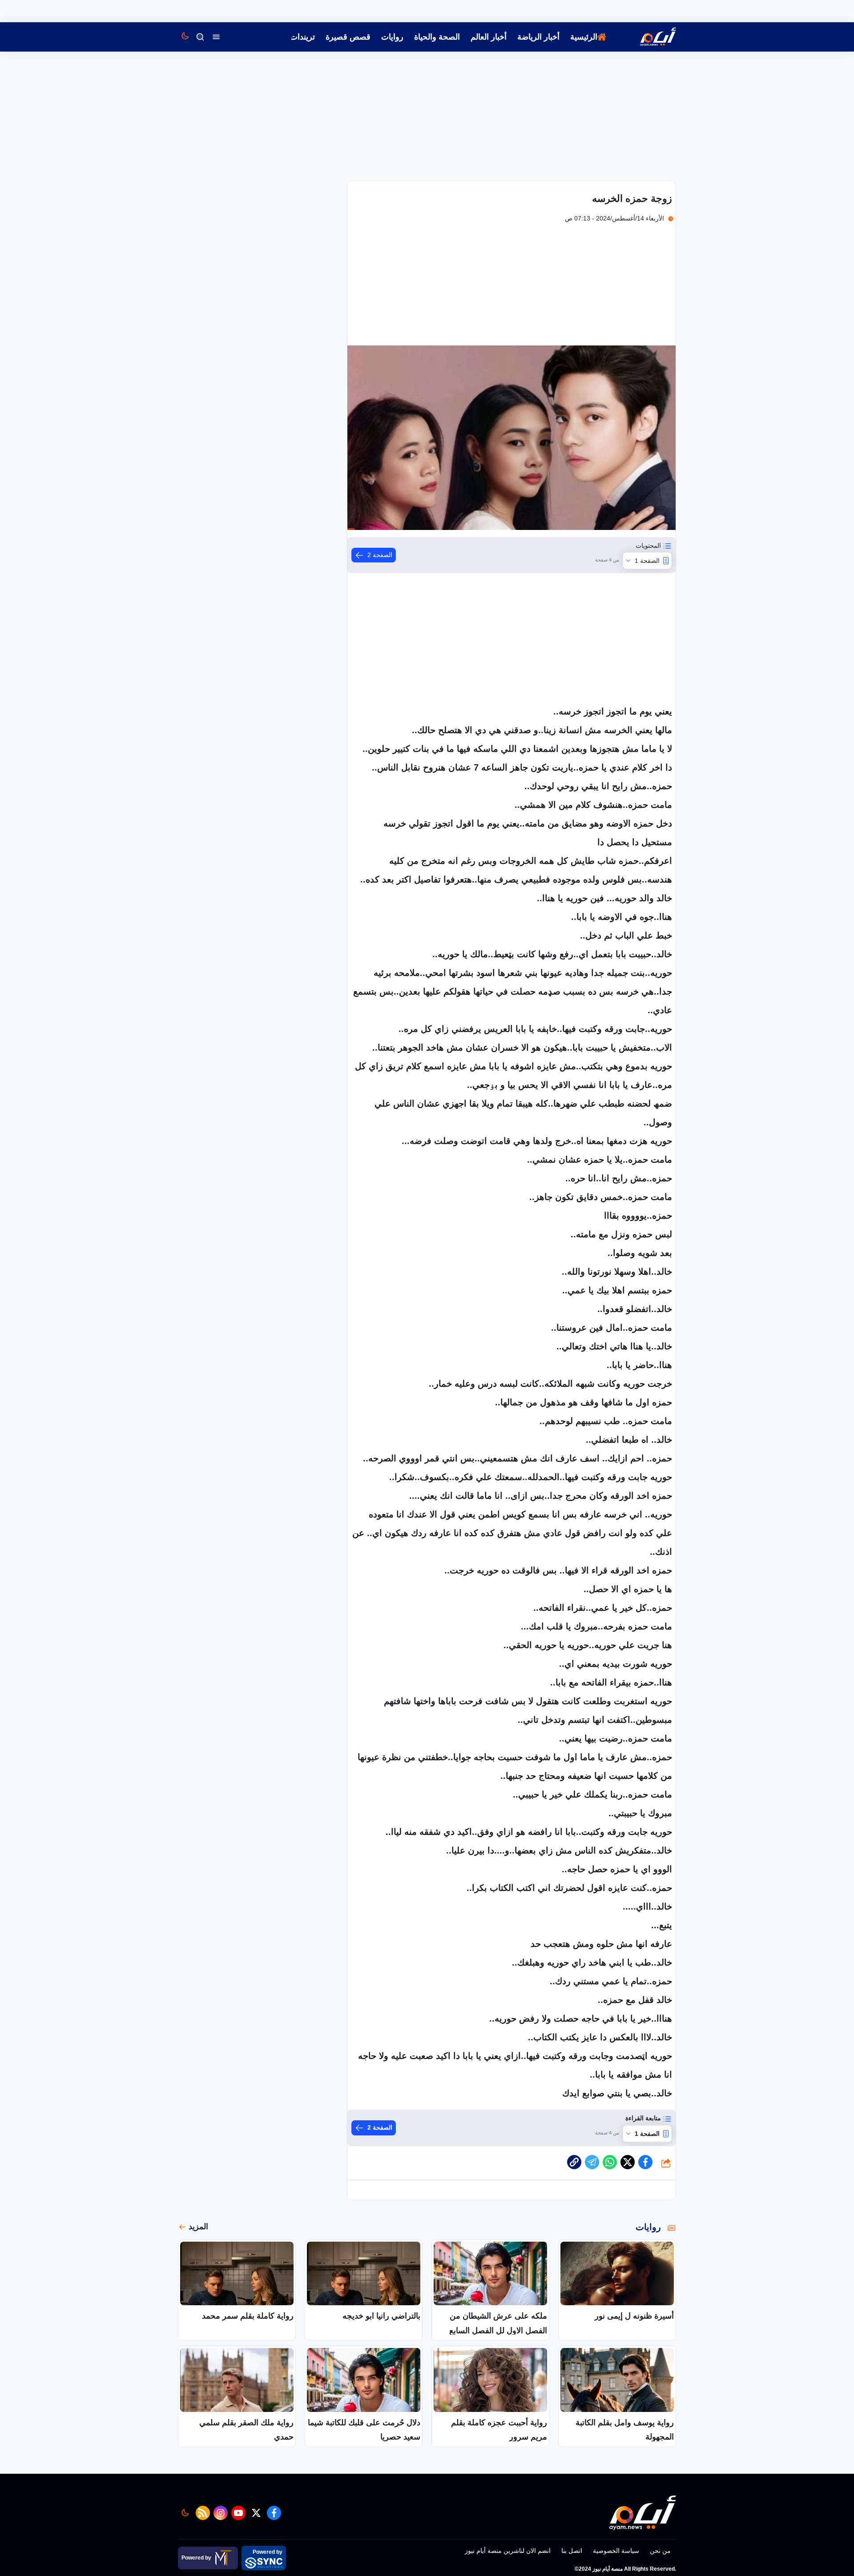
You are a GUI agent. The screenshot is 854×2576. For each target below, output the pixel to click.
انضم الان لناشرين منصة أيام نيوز (508, 2551)
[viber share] (592, 2162)
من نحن (660, 2551)
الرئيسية (584, 37)
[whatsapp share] (610, 2162)
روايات (392, 37)
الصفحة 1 (647, 561)
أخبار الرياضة (538, 37)
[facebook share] (645, 2162)
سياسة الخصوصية (616, 2551)
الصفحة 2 (380, 555)
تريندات (302, 37)
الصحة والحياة (437, 37)
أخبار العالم (489, 37)
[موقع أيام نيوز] (649, 37)
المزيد (198, 2227)
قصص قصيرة (348, 37)
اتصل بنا (572, 2551)
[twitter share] (628, 2162)
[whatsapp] (574, 2162)
